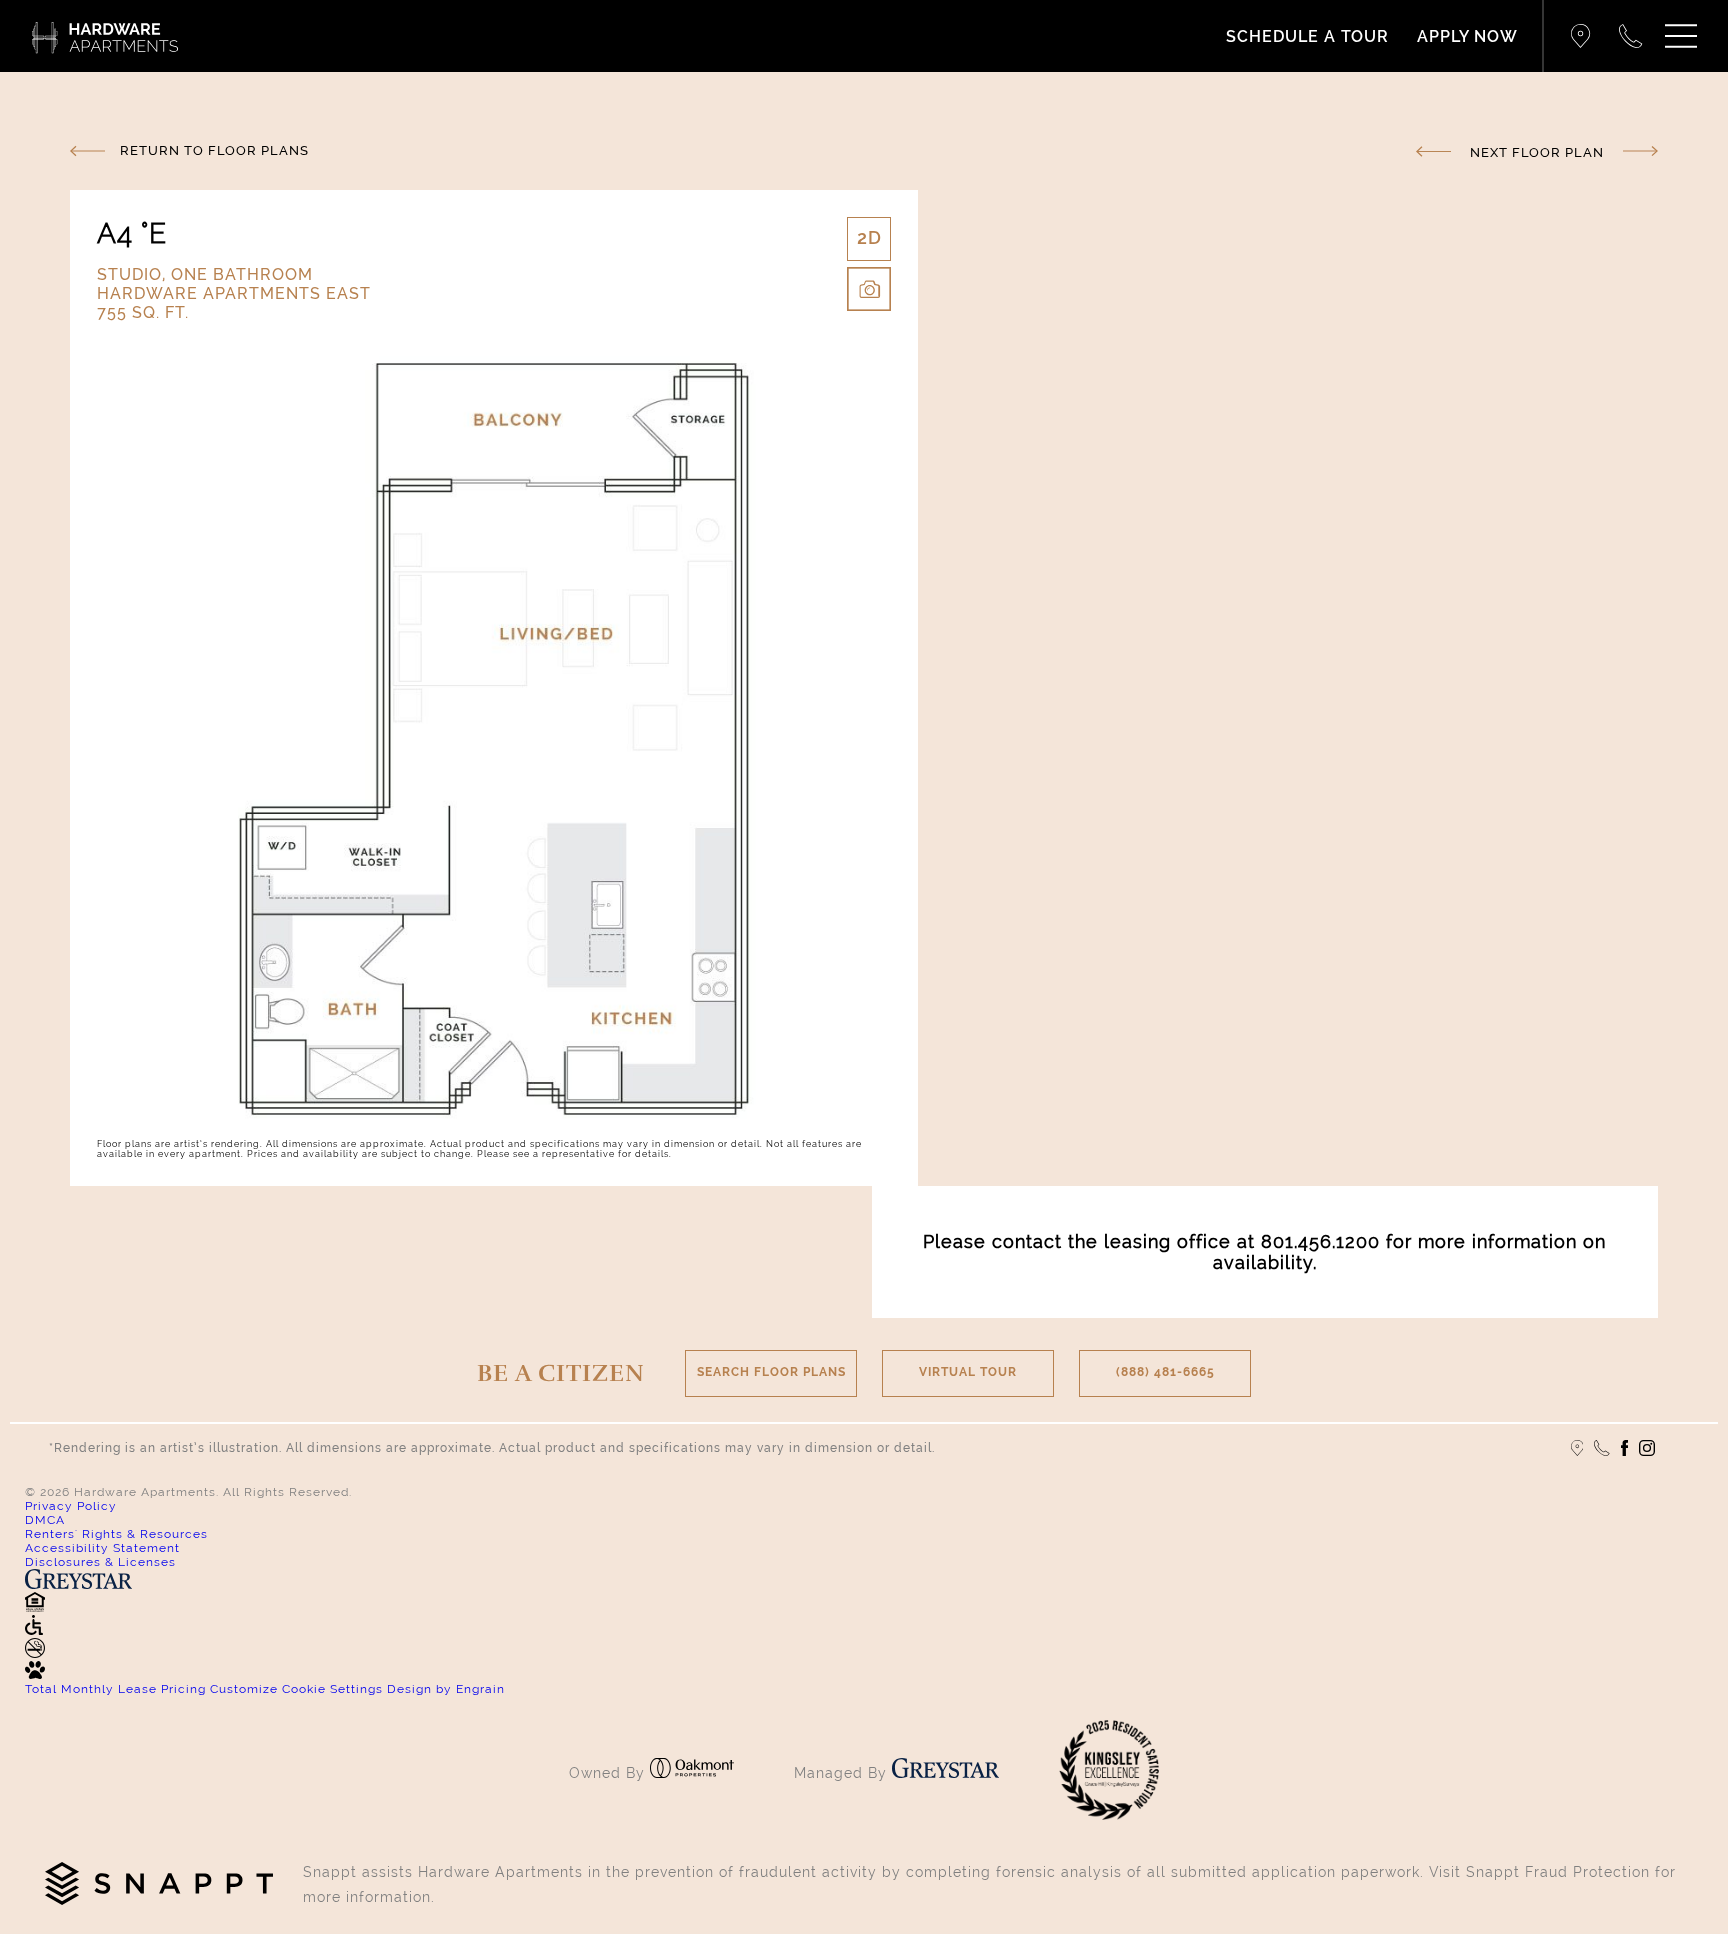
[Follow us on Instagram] (1647, 1448)
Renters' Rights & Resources (116, 1534)
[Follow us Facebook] (1624, 1448)
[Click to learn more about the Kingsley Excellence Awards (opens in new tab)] (1109, 1815)
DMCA (45, 1520)
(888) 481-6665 (1165, 1372)
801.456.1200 (1320, 1241)
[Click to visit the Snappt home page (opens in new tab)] (159, 1885)
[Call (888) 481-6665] (1631, 36)
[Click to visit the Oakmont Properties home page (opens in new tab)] (692, 1773)
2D (869, 237)
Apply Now (1467, 36)
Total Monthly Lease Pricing (117, 1689)
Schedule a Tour (1307, 36)
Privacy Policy (71, 1506)
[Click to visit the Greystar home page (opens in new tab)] (945, 1773)
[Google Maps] (1577, 1448)
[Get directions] (1581, 36)
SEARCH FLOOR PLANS (771, 1372)
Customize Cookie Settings (296, 1689)
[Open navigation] (1681, 36)
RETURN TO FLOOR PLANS (214, 150)
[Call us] (1602, 1448)
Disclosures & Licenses (100, 1562)
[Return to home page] (105, 36)
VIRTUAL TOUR (968, 1372)
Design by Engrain (446, 1689)
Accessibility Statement (102, 1548)
